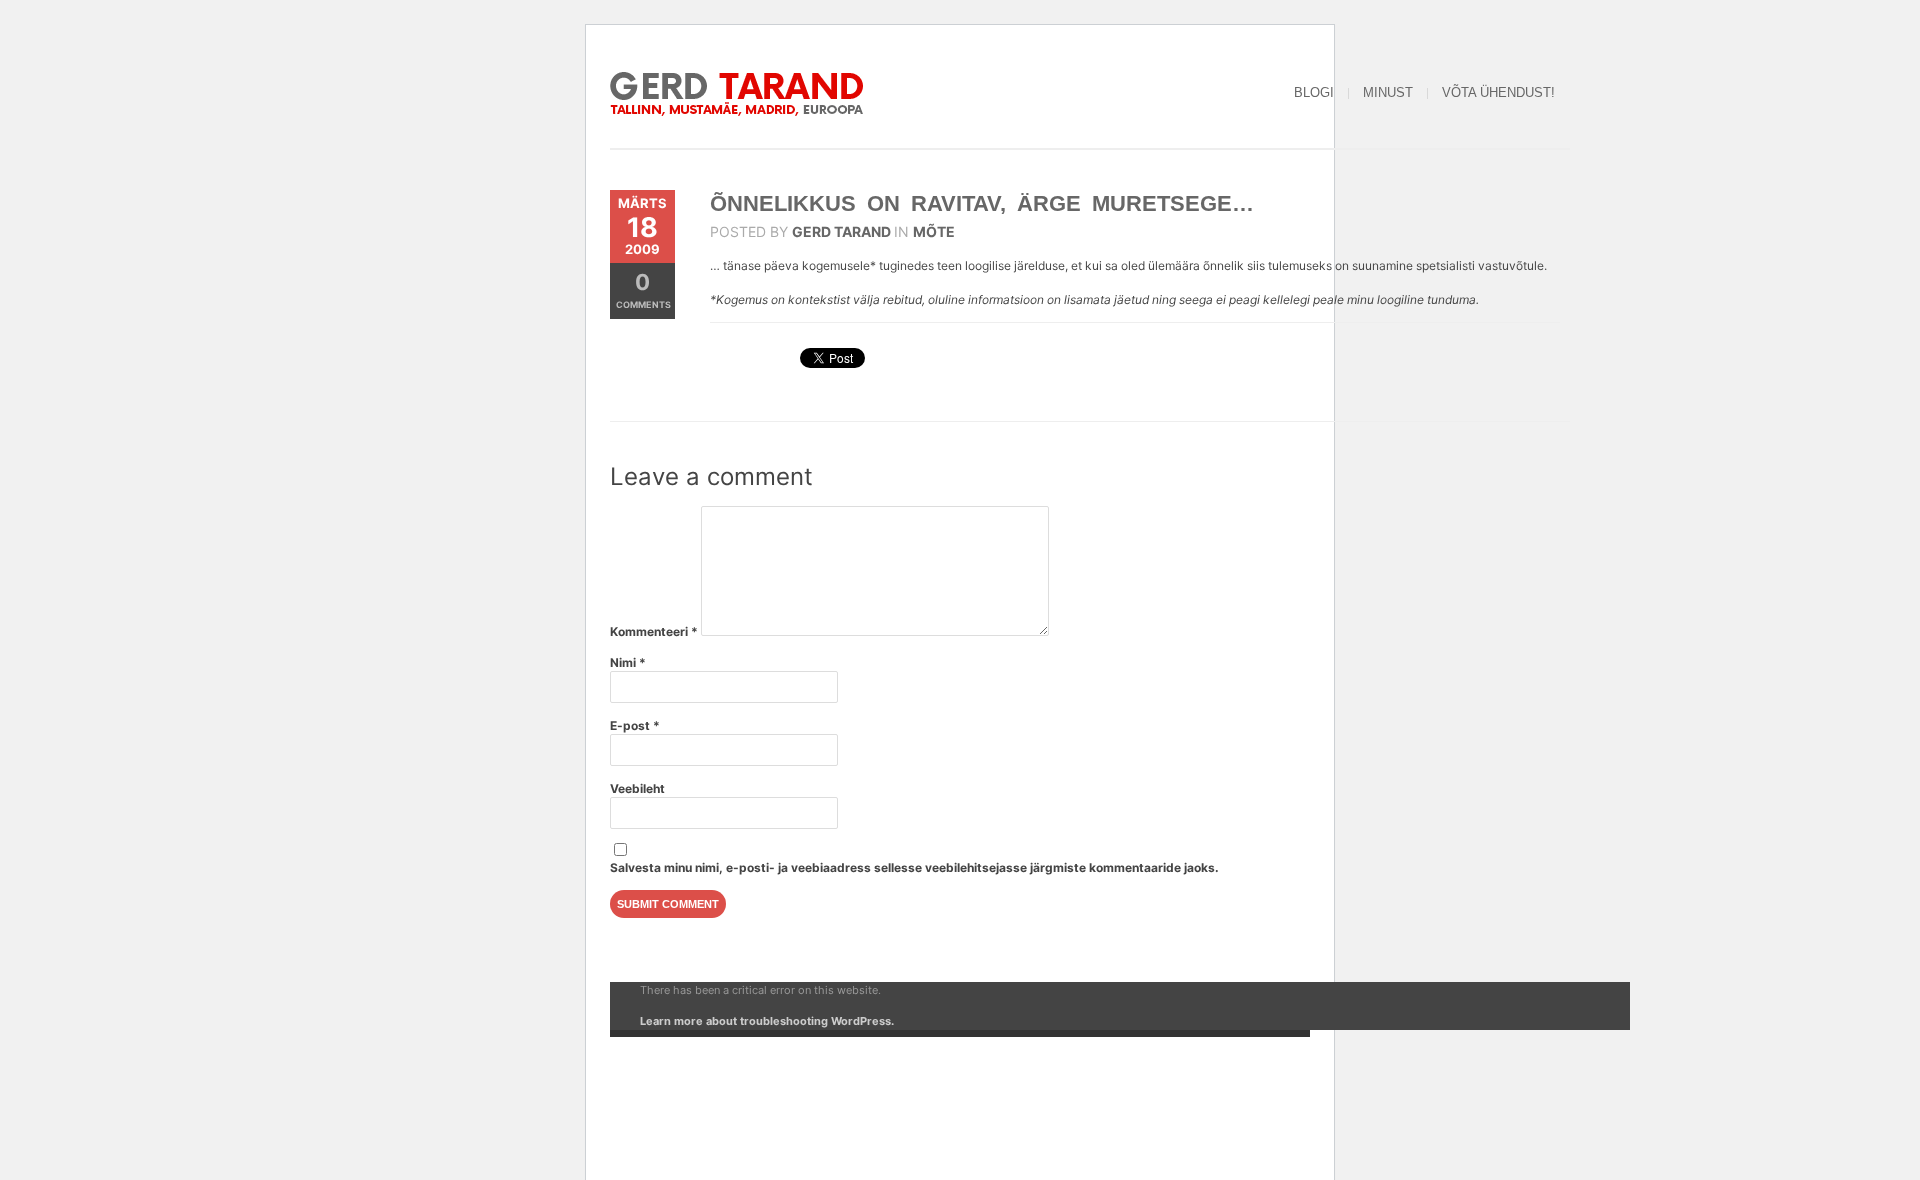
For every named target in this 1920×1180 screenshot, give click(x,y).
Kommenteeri (654, 631)
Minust (1388, 92)
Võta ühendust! (1498, 92)
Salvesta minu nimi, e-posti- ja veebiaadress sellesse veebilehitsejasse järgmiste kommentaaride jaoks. (914, 867)
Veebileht (637, 788)
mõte (934, 231)
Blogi (1314, 92)
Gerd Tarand (841, 231)
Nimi (628, 662)
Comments (643, 289)
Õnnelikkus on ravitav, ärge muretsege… (982, 203)
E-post (635, 725)
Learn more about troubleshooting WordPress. (767, 1021)
